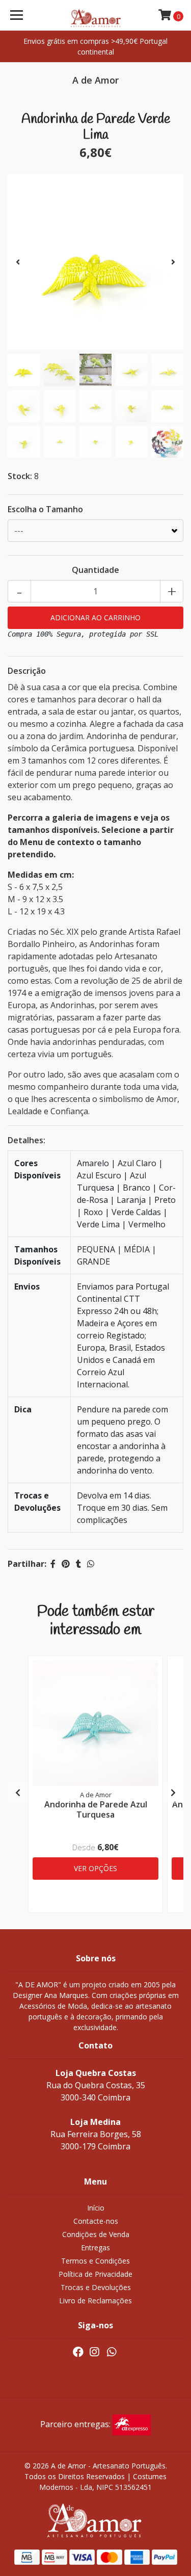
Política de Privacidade (95, 2274)
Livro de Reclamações (95, 2301)
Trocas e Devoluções (96, 2287)
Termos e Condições (95, 2261)
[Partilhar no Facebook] (53, 1564)
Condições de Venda (96, 2234)
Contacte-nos (96, 2221)
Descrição (27, 671)
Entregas (95, 2248)
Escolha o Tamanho (45, 509)
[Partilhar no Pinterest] (66, 1564)
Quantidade (95, 570)
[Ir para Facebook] (78, 2354)
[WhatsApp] (112, 2354)
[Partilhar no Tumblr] (78, 1564)
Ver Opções (95, 1868)
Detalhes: (26, 1140)
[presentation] (18, 262)
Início (96, 2208)
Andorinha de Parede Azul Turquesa (96, 1809)
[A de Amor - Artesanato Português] (96, 15)
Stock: (20, 476)
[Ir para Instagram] (94, 2354)
